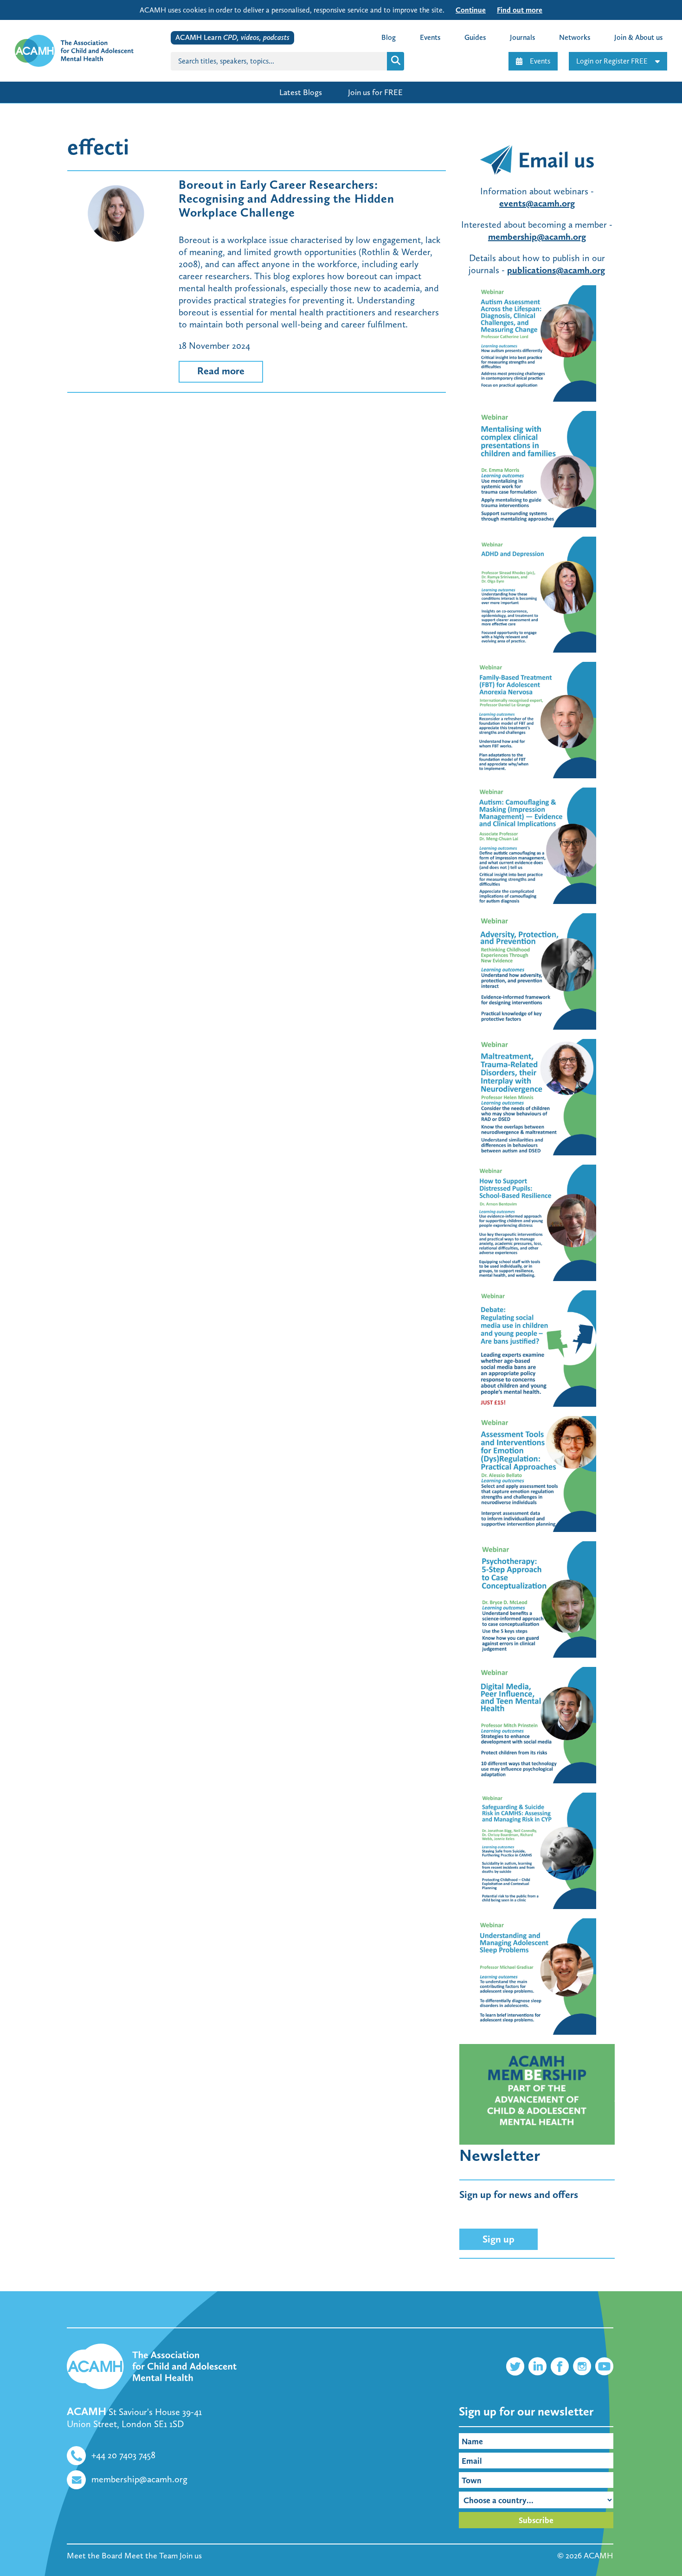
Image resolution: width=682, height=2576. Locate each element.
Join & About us (638, 37)
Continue (471, 10)
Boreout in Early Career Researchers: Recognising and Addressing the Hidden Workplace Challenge (286, 199)
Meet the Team (151, 2556)
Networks (575, 37)
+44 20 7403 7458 (123, 2455)
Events (540, 61)
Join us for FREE (375, 92)
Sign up (499, 2239)
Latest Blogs (301, 92)
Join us (191, 2556)
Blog (389, 37)
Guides (475, 37)
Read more (221, 371)
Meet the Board (95, 2556)
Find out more (520, 10)
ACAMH (598, 2556)
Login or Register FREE (612, 61)
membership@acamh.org (537, 237)
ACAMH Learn (232, 37)
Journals (522, 37)
